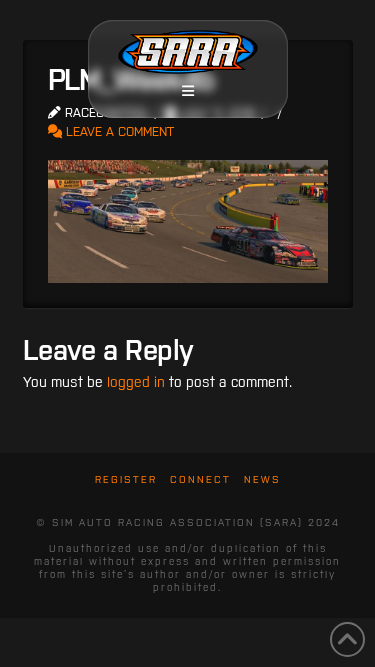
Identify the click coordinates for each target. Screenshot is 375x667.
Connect (200, 479)
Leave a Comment (118, 131)
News (262, 479)
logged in (136, 382)
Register (126, 479)
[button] (188, 91)
